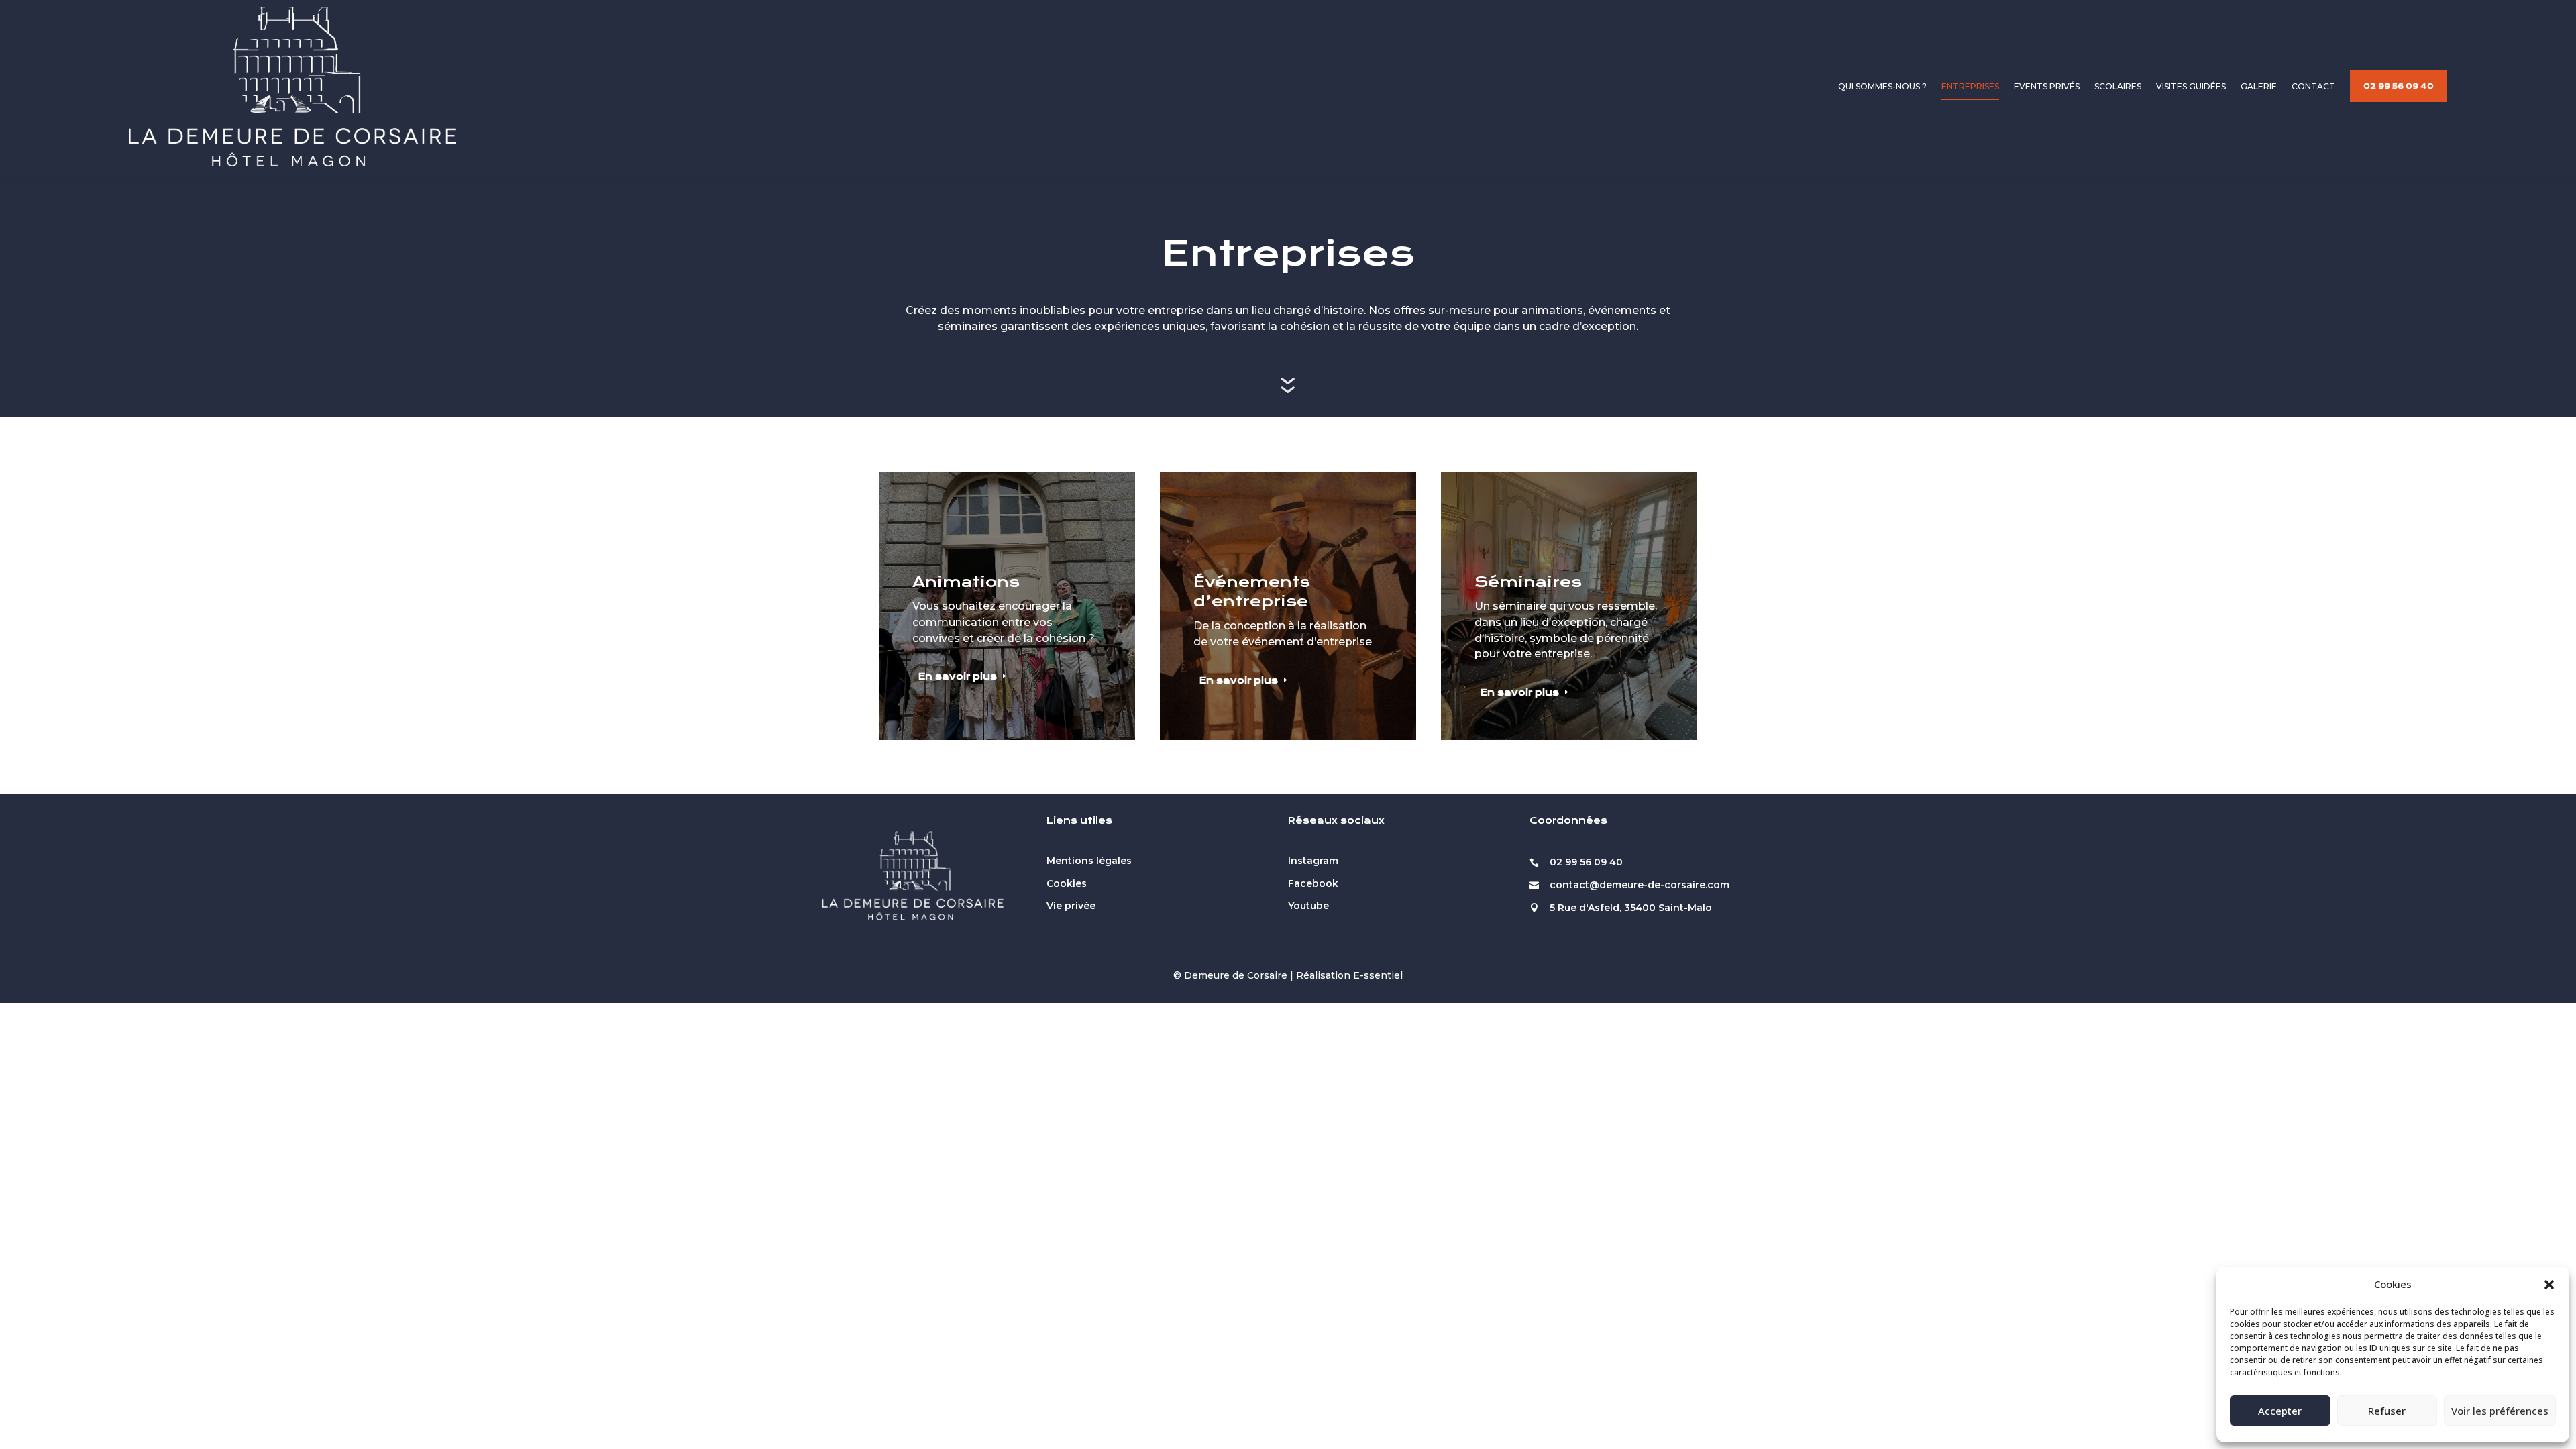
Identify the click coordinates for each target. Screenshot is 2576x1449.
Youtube (1308, 906)
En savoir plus (958, 676)
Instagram (1313, 861)
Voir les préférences (2500, 1411)
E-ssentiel (1378, 975)
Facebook (1313, 883)
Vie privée (1071, 906)
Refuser (2387, 1411)
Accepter (2280, 1411)
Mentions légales (1089, 861)
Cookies (1067, 883)
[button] (2549, 1285)
